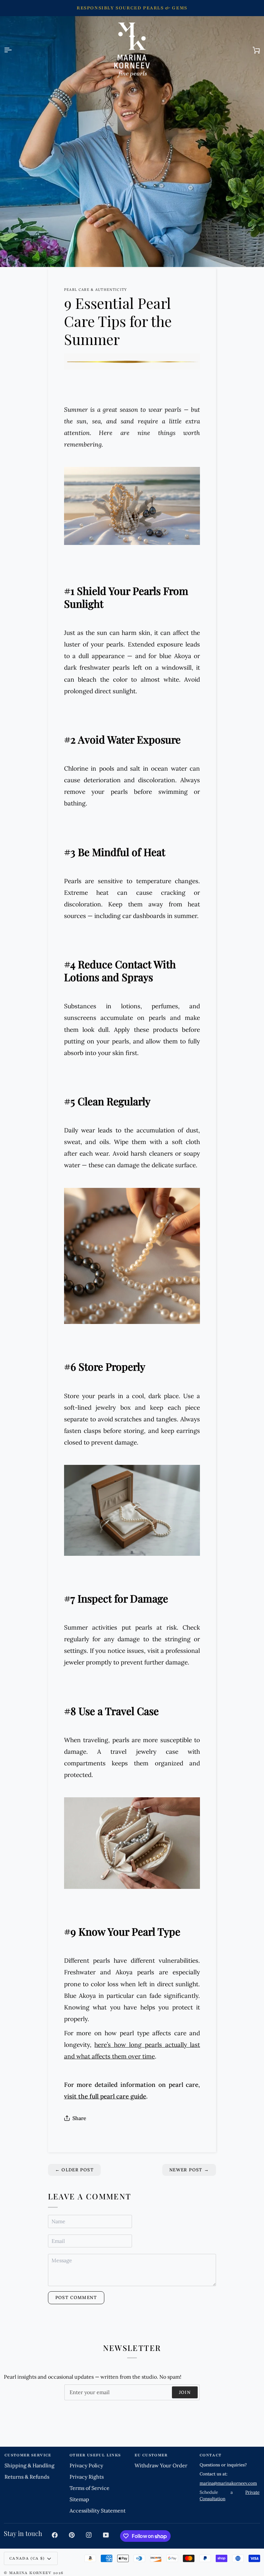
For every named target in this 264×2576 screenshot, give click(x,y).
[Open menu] (14, 50)
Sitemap (79, 2499)
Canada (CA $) (27, 2558)
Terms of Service (90, 2488)
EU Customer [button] (151, 2455)
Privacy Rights (87, 2477)
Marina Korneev (30, 2573)
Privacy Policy (86, 2465)
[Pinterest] (72, 2535)
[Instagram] (89, 2535)
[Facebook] (55, 2535)
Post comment (76, 2297)
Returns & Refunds (27, 2477)
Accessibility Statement (98, 2511)
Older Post (74, 2170)
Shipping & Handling (29, 2465)
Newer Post (189, 2170)
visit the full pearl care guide (105, 2096)
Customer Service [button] (28, 2455)
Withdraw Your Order (161, 2465)
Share (79, 2118)
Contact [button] (211, 2455)
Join (185, 2392)
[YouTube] (106, 2535)
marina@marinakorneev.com (228, 2483)
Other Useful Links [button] (95, 2455)
